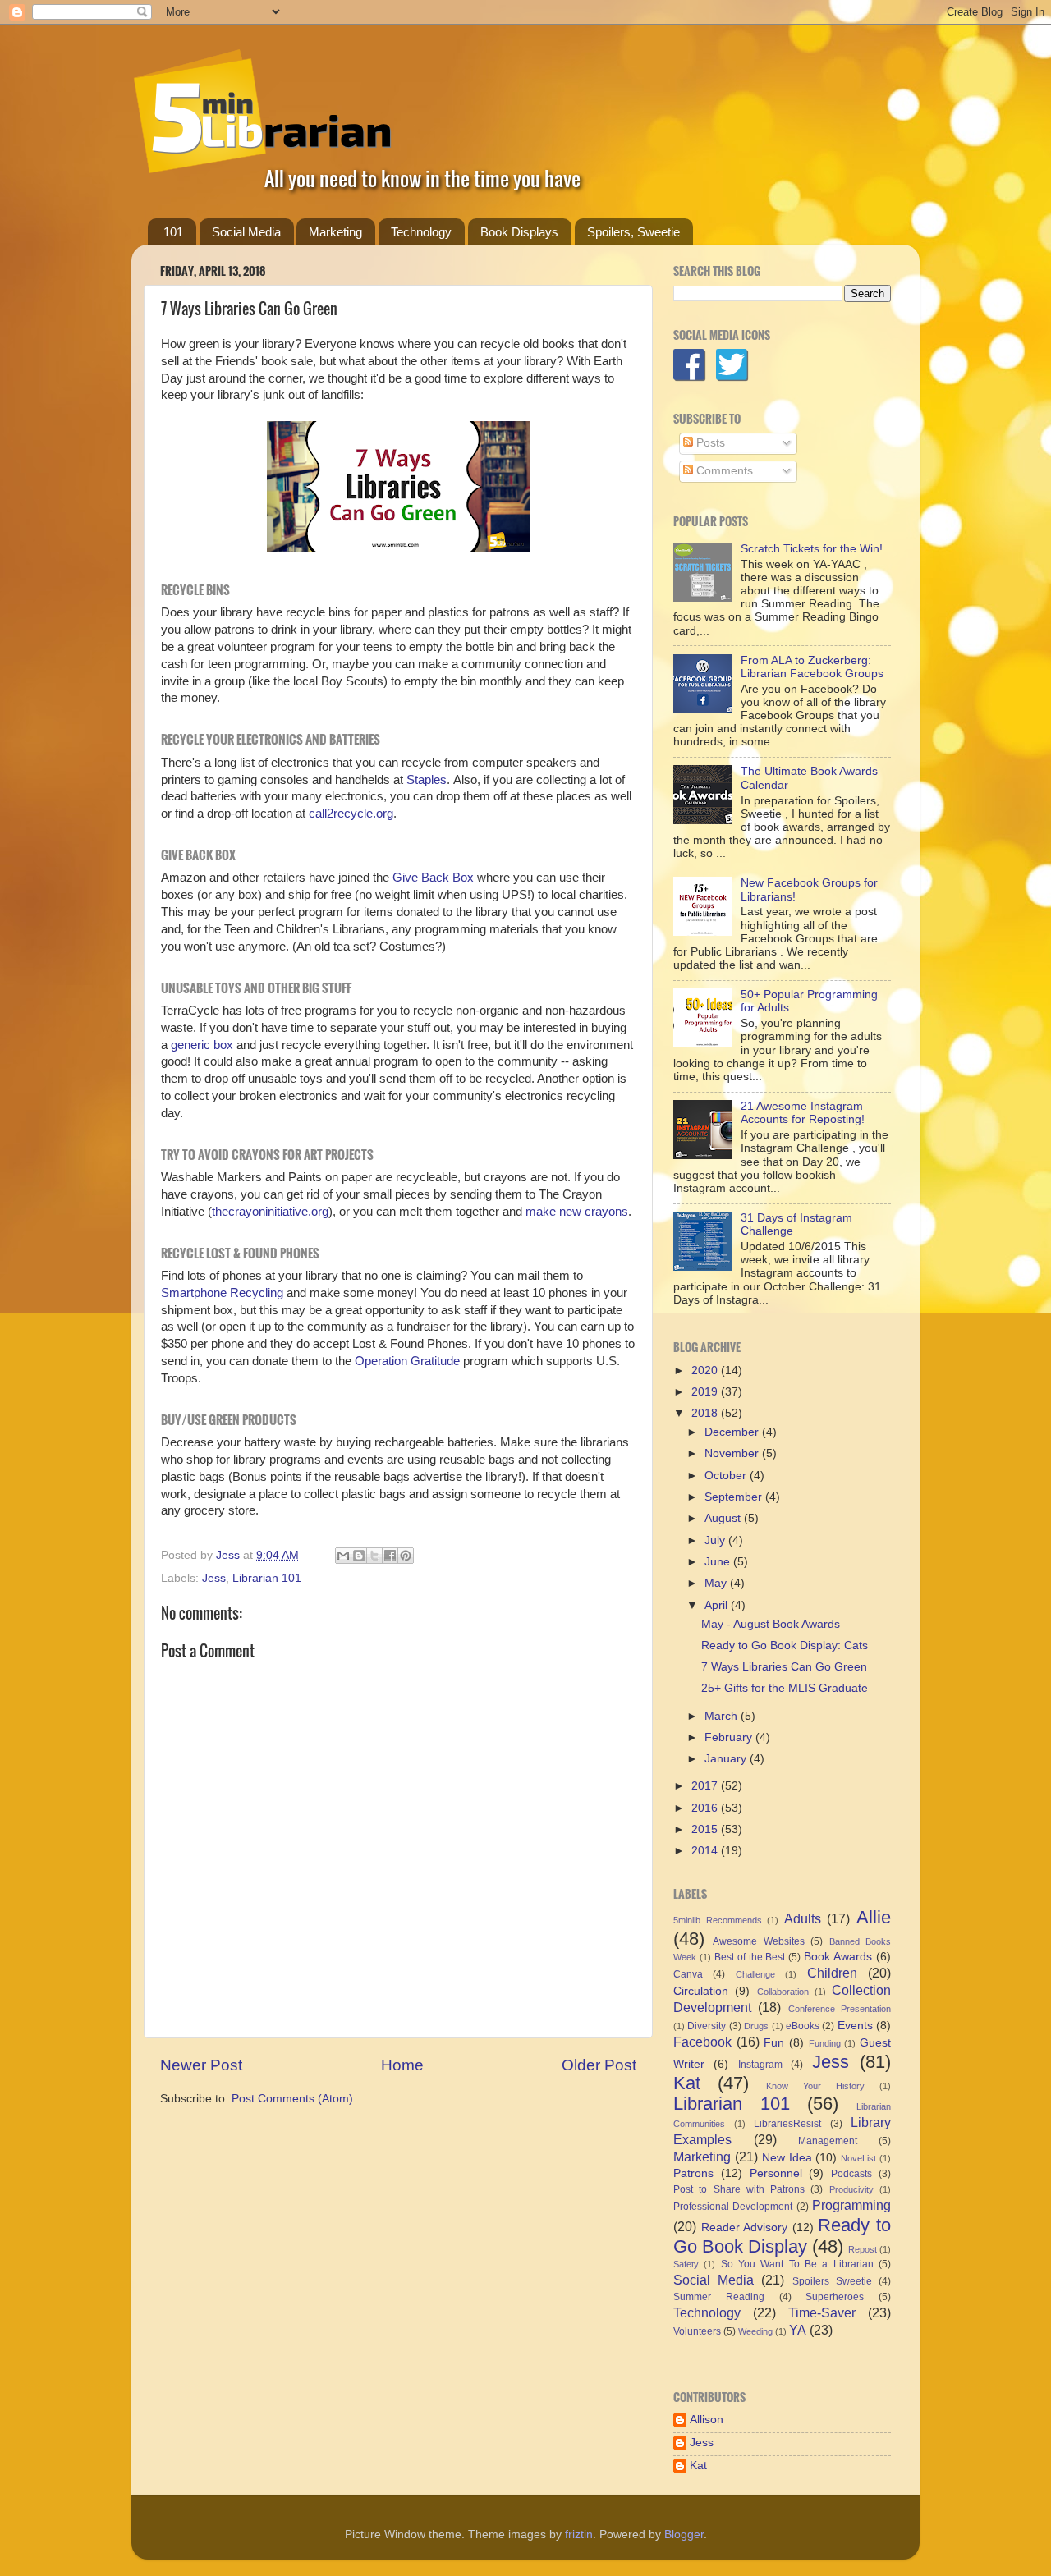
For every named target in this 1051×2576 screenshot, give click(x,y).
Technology (421, 232)
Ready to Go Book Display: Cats (785, 1646)
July (716, 1540)
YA (798, 2330)
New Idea (787, 2158)
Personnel (776, 2173)
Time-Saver (822, 2312)
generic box (202, 1045)
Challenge (755, 1974)
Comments (723, 471)
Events (855, 2026)
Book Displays (519, 232)
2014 (706, 1851)
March (723, 1716)
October (727, 1476)
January (727, 1759)
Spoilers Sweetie (832, 2281)
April (718, 1605)
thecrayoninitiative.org (270, 1212)
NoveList (858, 2158)
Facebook (702, 2042)
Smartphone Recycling (222, 1293)
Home (402, 2065)
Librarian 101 (267, 1578)
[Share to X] (374, 1556)
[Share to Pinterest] (406, 1556)
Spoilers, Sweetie (633, 232)
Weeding (755, 2331)
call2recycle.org (349, 814)
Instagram (760, 2065)
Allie (874, 1917)
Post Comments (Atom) (292, 2099)
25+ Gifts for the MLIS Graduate (785, 1688)
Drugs (756, 2026)
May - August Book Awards (771, 1624)
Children (832, 1973)
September (735, 1497)
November (733, 1453)
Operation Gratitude (407, 1361)
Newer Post (201, 2065)
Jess (214, 1578)
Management (828, 2141)
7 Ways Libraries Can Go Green (784, 1667)
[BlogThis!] (359, 1556)
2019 (706, 1392)
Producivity (851, 2189)
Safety (686, 2264)
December (733, 1432)
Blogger (684, 2535)
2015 (706, 1829)
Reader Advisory (745, 2228)
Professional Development (733, 2207)
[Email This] (343, 1556)
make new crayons (577, 1212)
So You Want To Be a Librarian (797, 2264)
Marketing (335, 232)
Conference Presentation (840, 2009)
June (719, 1562)
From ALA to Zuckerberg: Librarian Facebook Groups (812, 667)
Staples (427, 780)
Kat (687, 2083)
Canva (688, 1974)
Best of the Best (750, 1957)
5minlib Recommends (718, 1920)
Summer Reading (719, 2297)
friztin (579, 2535)
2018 (706, 1413)
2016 (706, 1808)
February (730, 1737)
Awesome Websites (758, 1941)
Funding (825, 2043)
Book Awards (838, 1957)
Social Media (246, 232)
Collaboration (783, 1992)
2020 (706, 1371)
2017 (706, 1786)
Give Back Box (433, 878)
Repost (863, 2249)
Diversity (707, 2026)
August (724, 1518)
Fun (774, 2043)
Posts (709, 443)
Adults (803, 1918)
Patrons (693, 2173)
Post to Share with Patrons (739, 2189)
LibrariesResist (787, 2124)
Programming (851, 2205)
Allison (707, 2420)
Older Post (599, 2065)
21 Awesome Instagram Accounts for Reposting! (803, 1113)
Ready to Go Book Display (782, 2236)
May (717, 1583)
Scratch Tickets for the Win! (812, 549)
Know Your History (815, 2086)
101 (173, 232)
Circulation (701, 1991)
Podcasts (851, 2174)
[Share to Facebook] (390, 1556)
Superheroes (835, 2297)
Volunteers (697, 2331)
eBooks (803, 2026)
